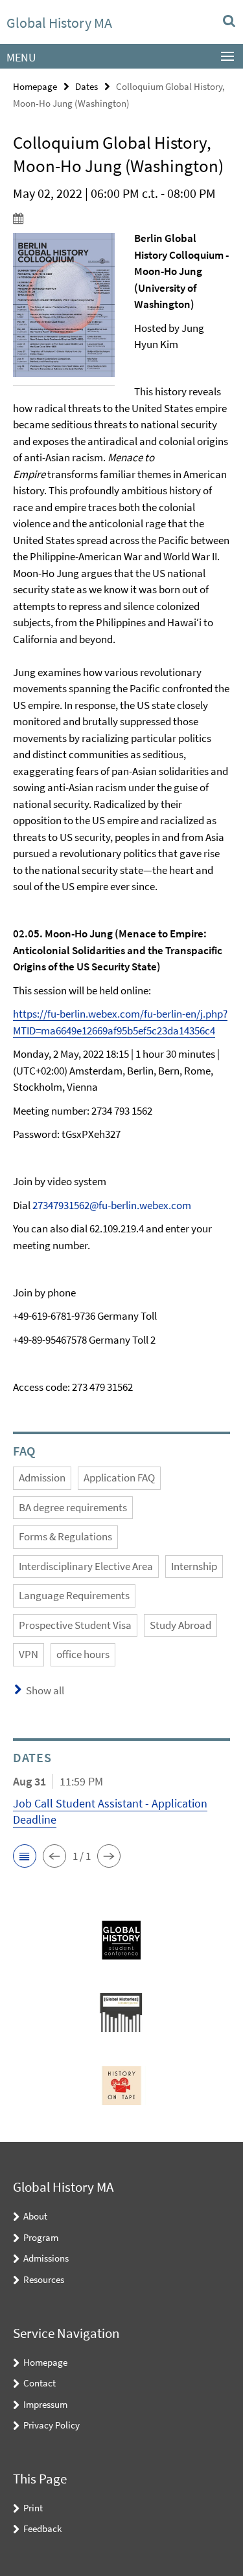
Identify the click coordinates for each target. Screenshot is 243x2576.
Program (41, 2237)
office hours (83, 1654)
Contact (40, 2383)
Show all (45, 1690)
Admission (42, 1478)
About (35, 2216)
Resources (44, 2279)
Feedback (42, 2528)
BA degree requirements (73, 1507)
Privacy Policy (52, 2425)
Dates (87, 86)
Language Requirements (74, 1595)
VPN (29, 1654)
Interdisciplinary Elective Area (86, 1566)
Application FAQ (119, 1478)
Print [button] (33, 2508)
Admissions (46, 2258)
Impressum (45, 2404)
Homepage (35, 86)
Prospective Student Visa (75, 1625)
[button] (25, 1856)
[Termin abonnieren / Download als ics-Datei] (121, 218)
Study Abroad (180, 1625)
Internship (194, 1566)
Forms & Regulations (65, 1536)
